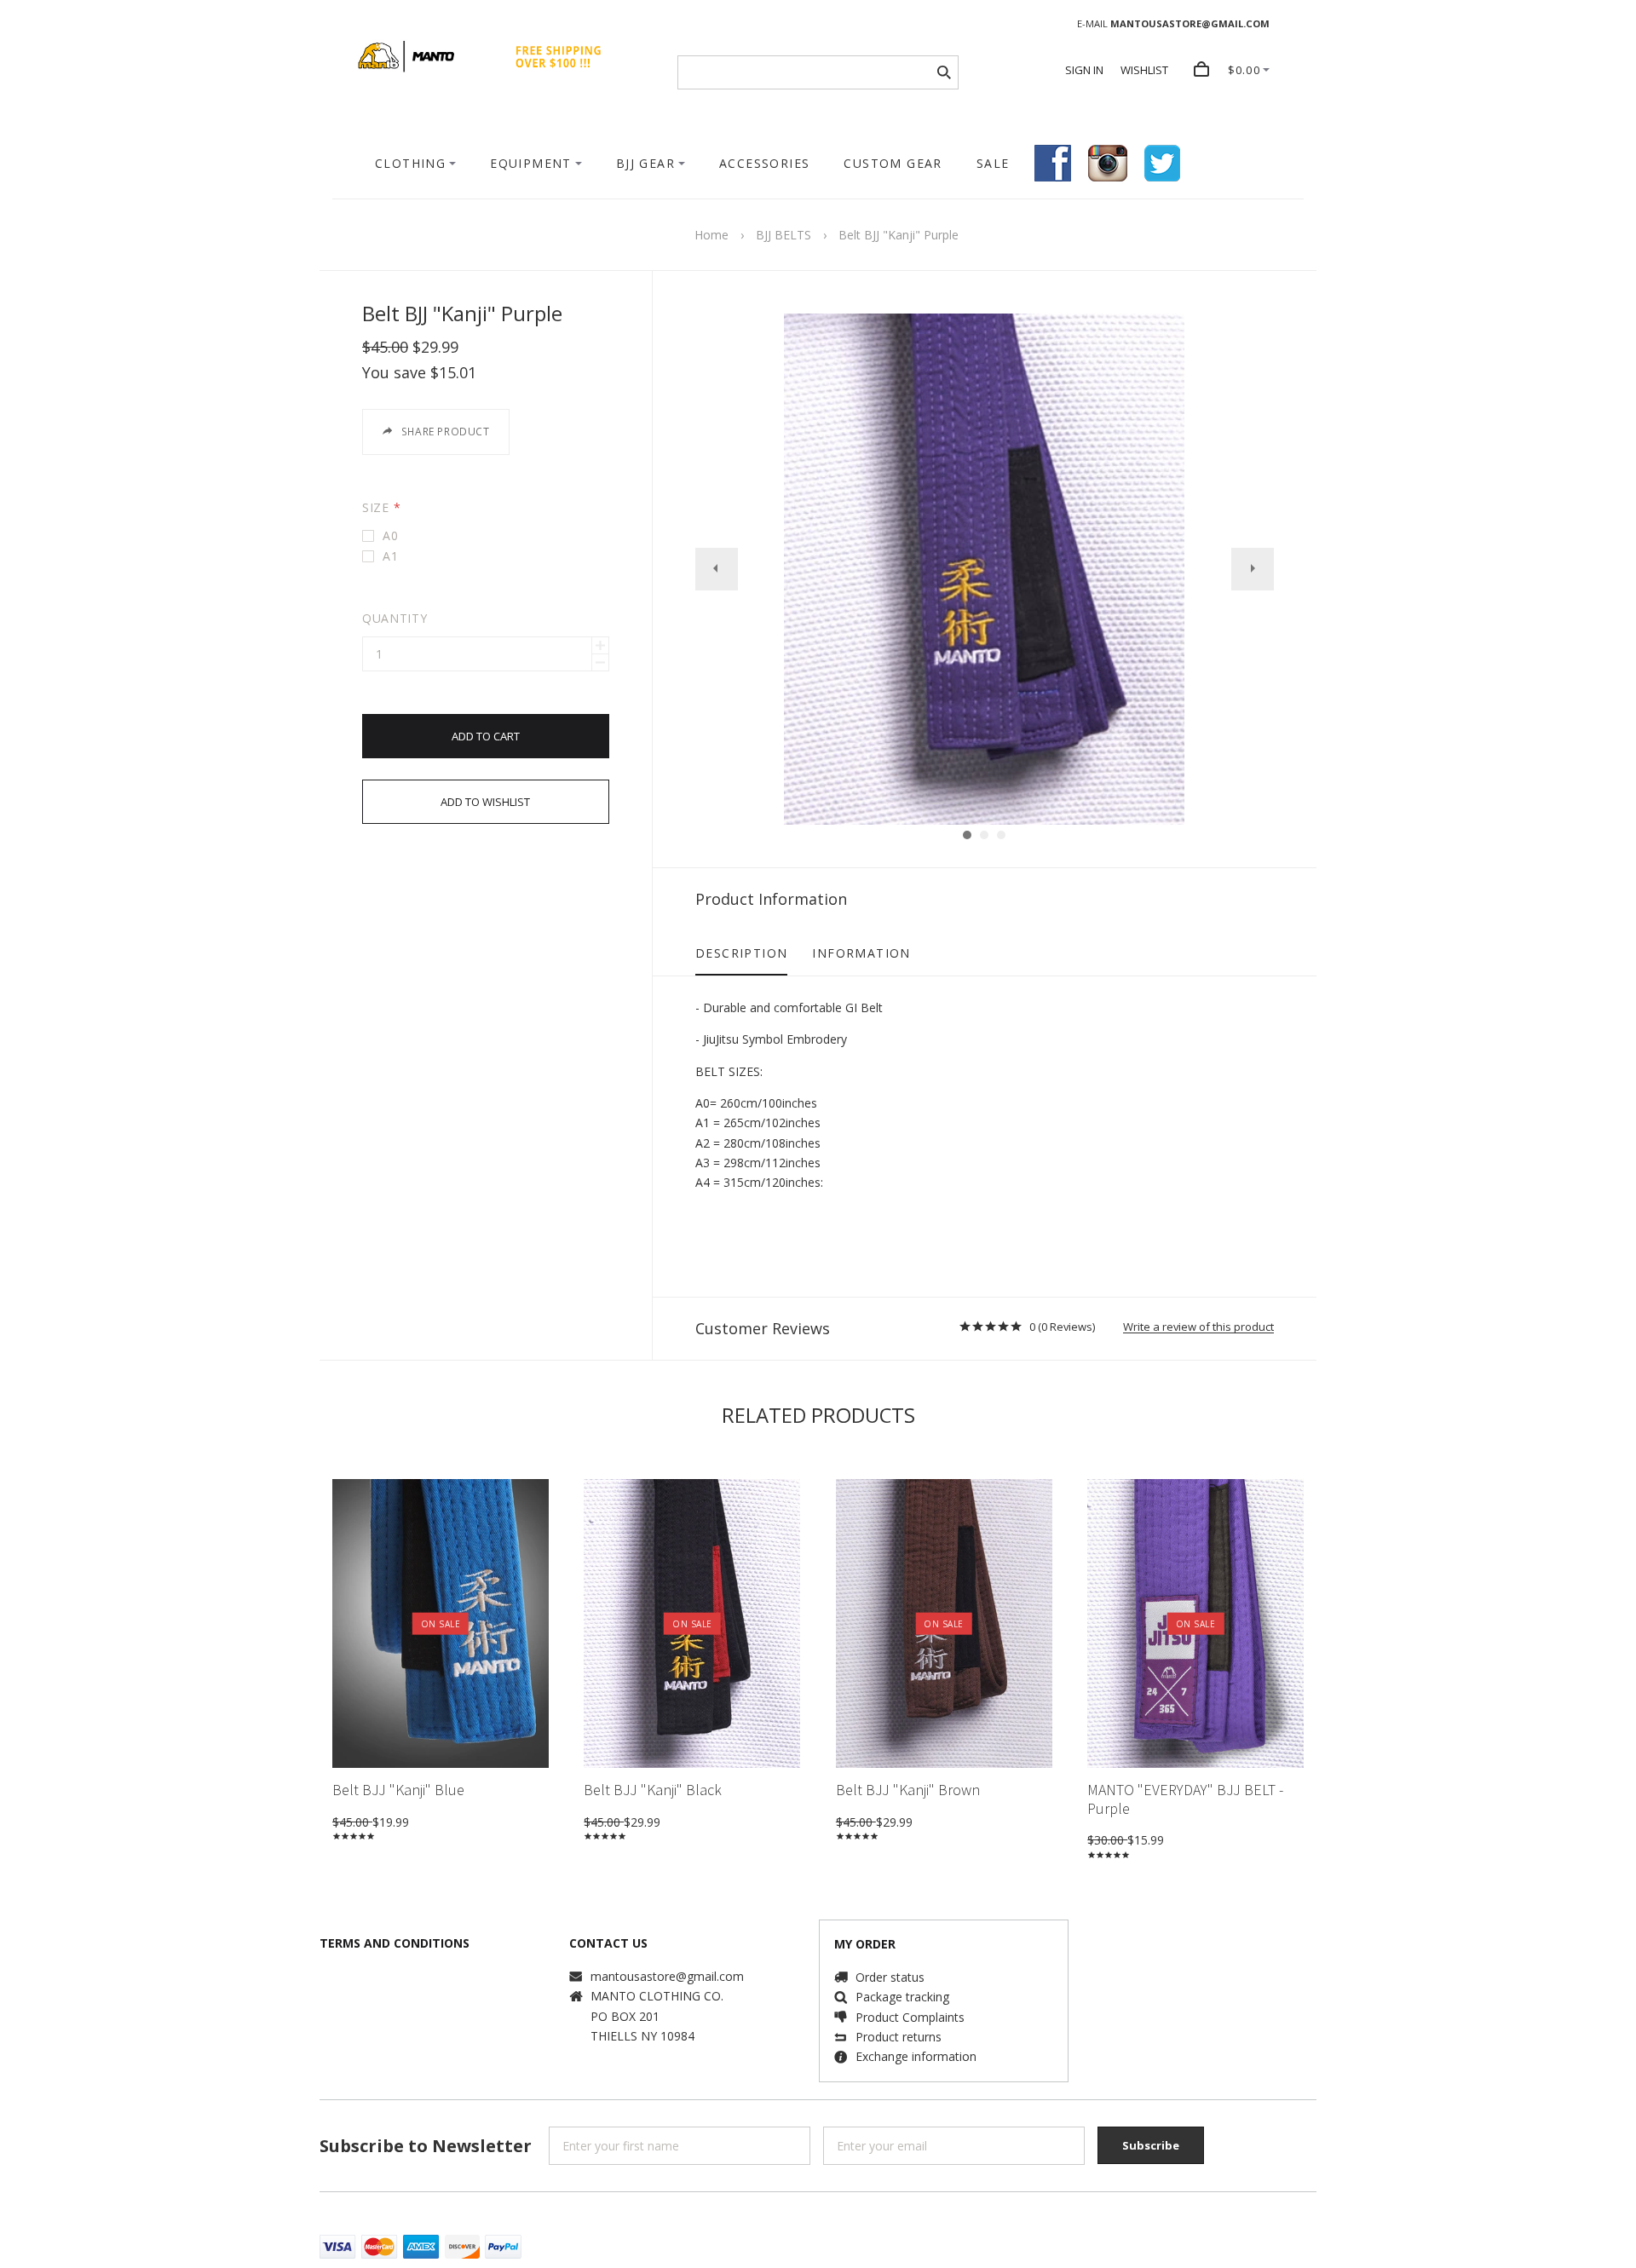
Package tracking (902, 1997)
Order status (890, 1977)
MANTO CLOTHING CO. (657, 1996)
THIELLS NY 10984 (642, 2036)
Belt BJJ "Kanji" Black (653, 1790)
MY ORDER (865, 1944)
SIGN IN (1084, 70)
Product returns (899, 2037)
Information (861, 953)
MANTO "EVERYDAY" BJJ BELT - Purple (1185, 1799)
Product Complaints (910, 2017)
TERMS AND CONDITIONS (395, 1943)
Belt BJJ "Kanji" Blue (398, 1790)
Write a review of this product (1198, 1327)
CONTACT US (608, 1943)
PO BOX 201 (625, 2016)
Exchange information (916, 2056)
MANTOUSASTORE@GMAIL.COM (1190, 23)
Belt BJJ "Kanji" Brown (908, 1790)
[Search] (944, 72)
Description (741, 953)
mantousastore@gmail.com (667, 1976)
